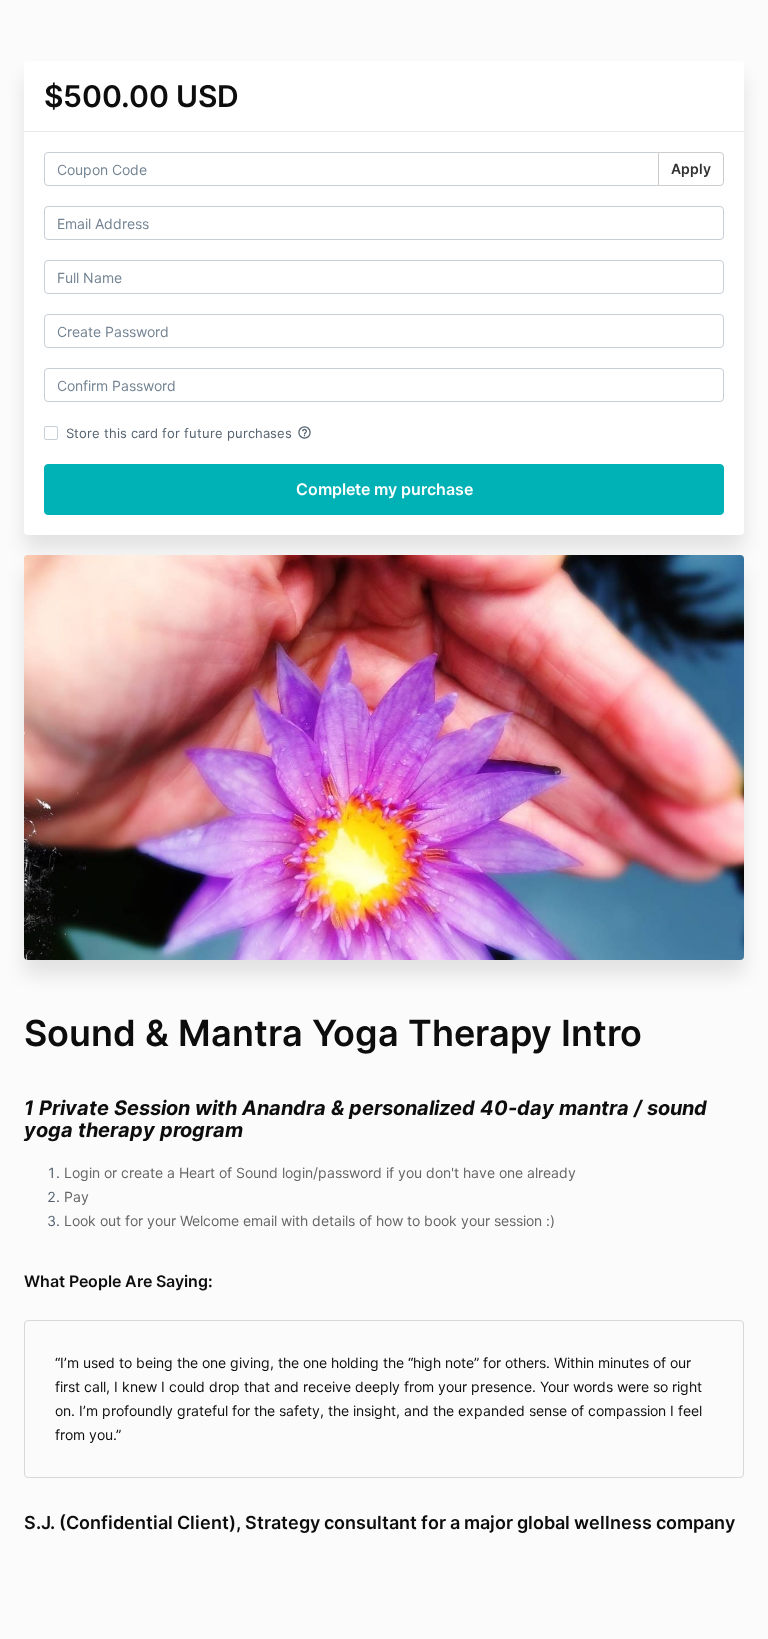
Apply (691, 168)
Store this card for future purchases (189, 433)
